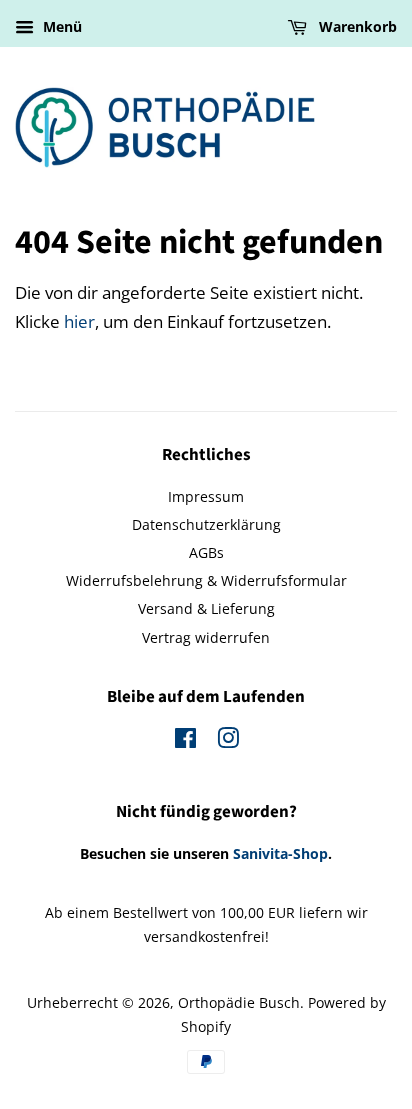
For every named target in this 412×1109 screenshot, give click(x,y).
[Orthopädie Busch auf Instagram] (228, 741)
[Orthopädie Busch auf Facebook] (185, 741)
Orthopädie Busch (239, 1002)
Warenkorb (356, 26)
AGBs (206, 552)
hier (79, 321)
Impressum (206, 496)
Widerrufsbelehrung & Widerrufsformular (206, 580)
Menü (60, 26)
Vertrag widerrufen (206, 637)
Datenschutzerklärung (206, 524)
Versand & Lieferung (206, 608)
